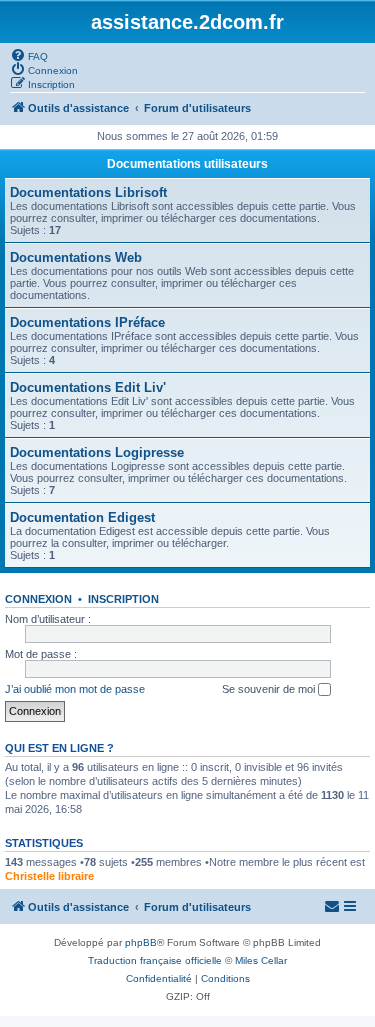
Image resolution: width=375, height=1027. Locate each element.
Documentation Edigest (82, 517)
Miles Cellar (261, 960)
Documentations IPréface (87, 322)
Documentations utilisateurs (187, 164)
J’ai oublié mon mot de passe (75, 689)
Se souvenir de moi (270, 689)
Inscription (123, 599)
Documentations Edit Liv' (88, 387)
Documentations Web (76, 257)
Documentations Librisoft (88, 192)
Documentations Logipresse (97, 452)
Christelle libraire (49, 876)
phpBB (141, 942)
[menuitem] (29, 55)
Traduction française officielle (155, 960)
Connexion (38, 599)
